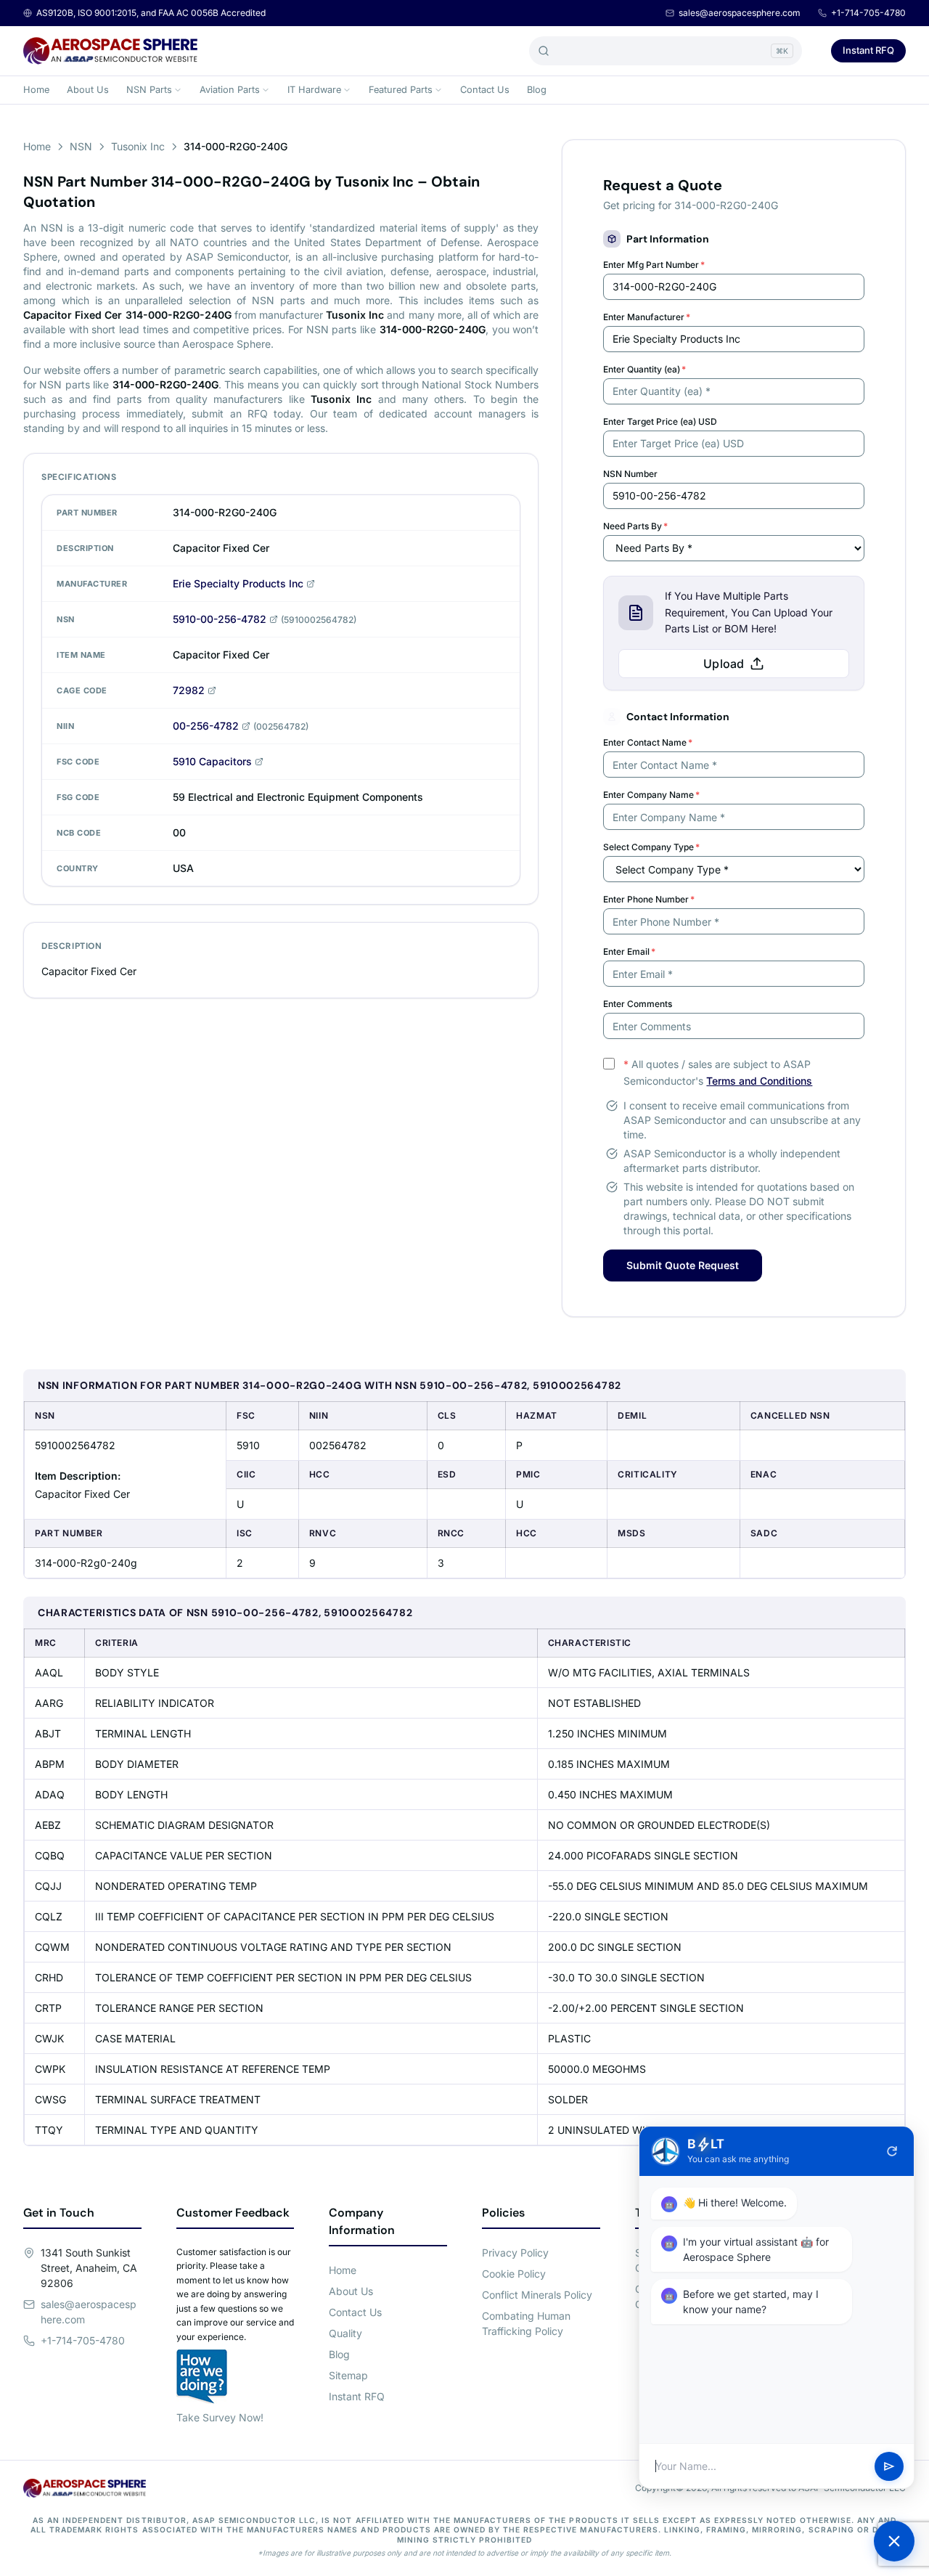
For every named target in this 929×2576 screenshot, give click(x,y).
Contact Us (485, 90)
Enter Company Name (651, 795)
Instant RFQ (868, 50)
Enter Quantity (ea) (644, 369)
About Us (88, 90)
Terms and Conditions (759, 1081)
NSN (81, 146)
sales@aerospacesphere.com (740, 13)
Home (36, 90)
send (889, 2466)
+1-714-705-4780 (868, 13)
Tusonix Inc (138, 146)
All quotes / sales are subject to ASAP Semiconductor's (718, 1072)
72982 (189, 690)
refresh (892, 2151)
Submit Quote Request (683, 1265)
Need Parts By (635, 526)
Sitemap (348, 2375)
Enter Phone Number (649, 899)
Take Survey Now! (220, 2417)
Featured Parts (401, 90)
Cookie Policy (514, 2274)
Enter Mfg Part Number (654, 265)
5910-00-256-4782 (220, 619)
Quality (345, 2333)
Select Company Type (651, 847)
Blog (537, 90)
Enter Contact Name (648, 742)
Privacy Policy (515, 2253)
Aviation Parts (230, 90)
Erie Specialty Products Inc (238, 583)
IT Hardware (314, 90)
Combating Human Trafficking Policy (526, 2323)
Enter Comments (638, 1004)
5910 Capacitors (212, 761)
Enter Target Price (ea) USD (660, 421)
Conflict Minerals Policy (537, 2295)
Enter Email (629, 951)
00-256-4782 (206, 726)
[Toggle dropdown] (178, 90)
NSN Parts (149, 90)
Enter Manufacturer (647, 317)
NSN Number (630, 474)
